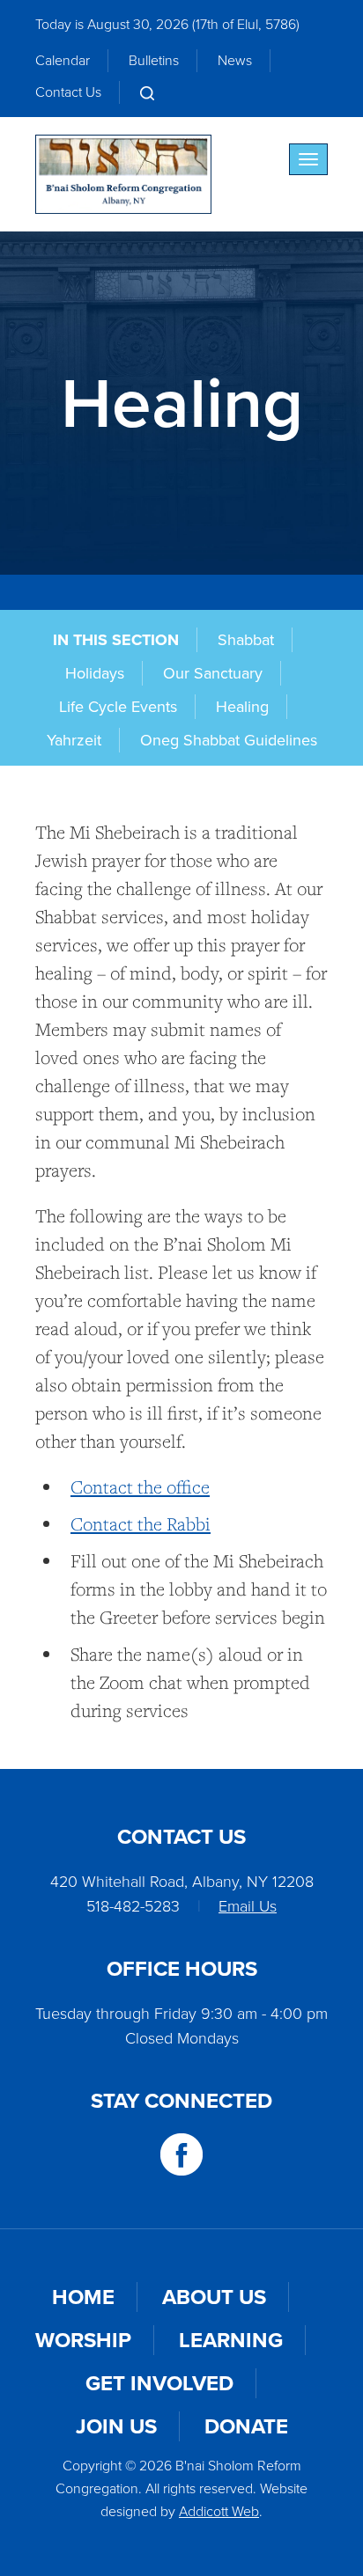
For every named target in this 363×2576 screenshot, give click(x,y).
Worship (83, 2340)
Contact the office (140, 1487)
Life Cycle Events (118, 707)
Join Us (116, 2426)
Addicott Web (219, 2511)
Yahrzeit (74, 740)
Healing (242, 707)
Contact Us (68, 92)
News (235, 60)
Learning (231, 2340)
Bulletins (154, 60)
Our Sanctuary (213, 673)
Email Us (248, 1906)
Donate (246, 2426)
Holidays (95, 673)
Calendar (63, 60)
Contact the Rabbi (141, 1524)
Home (83, 2297)
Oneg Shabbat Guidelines (229, 740)
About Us (214, 2297)
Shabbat (246, 640)
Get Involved (159, 2383)
